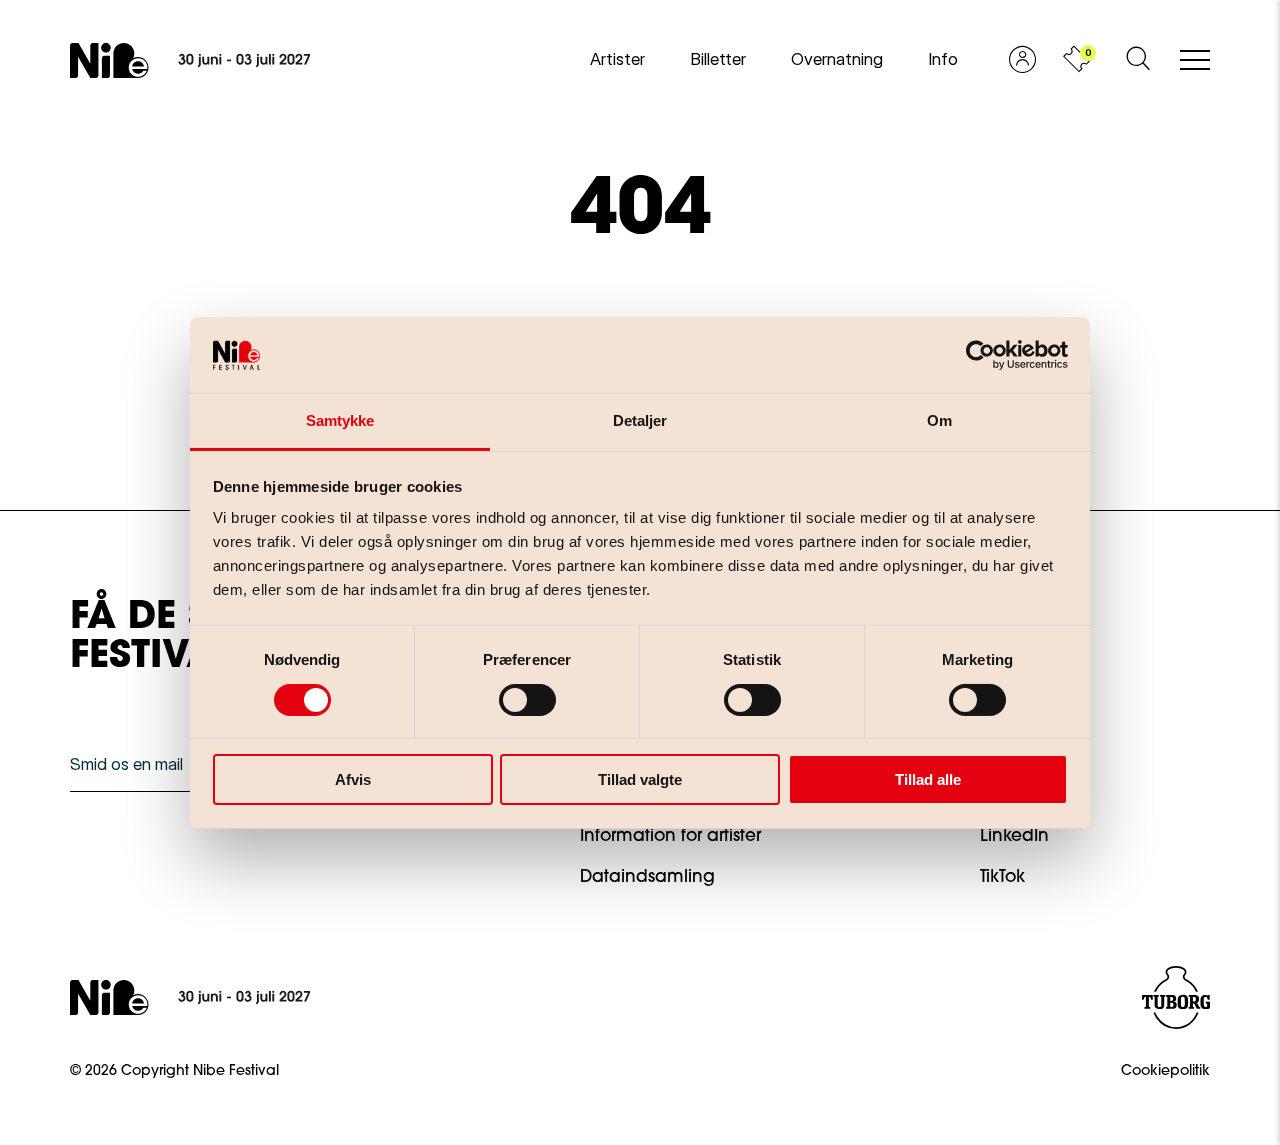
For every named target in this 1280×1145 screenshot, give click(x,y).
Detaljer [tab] (640, 420)
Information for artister (670, 836)
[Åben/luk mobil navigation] (1195, 61)
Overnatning (837, 59)
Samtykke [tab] (340, 420)
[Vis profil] (1022, 60)
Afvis (353, 779)
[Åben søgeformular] (1138, 60)
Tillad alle (928, 779)
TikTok (1002, 877)
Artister (617, 59)
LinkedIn (1014, 836)
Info (943, 59)
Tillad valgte (640, 779)
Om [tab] (939, 420)
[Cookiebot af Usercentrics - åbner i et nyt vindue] (980, 355)
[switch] (511, 696)
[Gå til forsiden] (190, 60)
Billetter (718, 59)
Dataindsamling (647, 877)
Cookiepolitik (1165, 1072)
